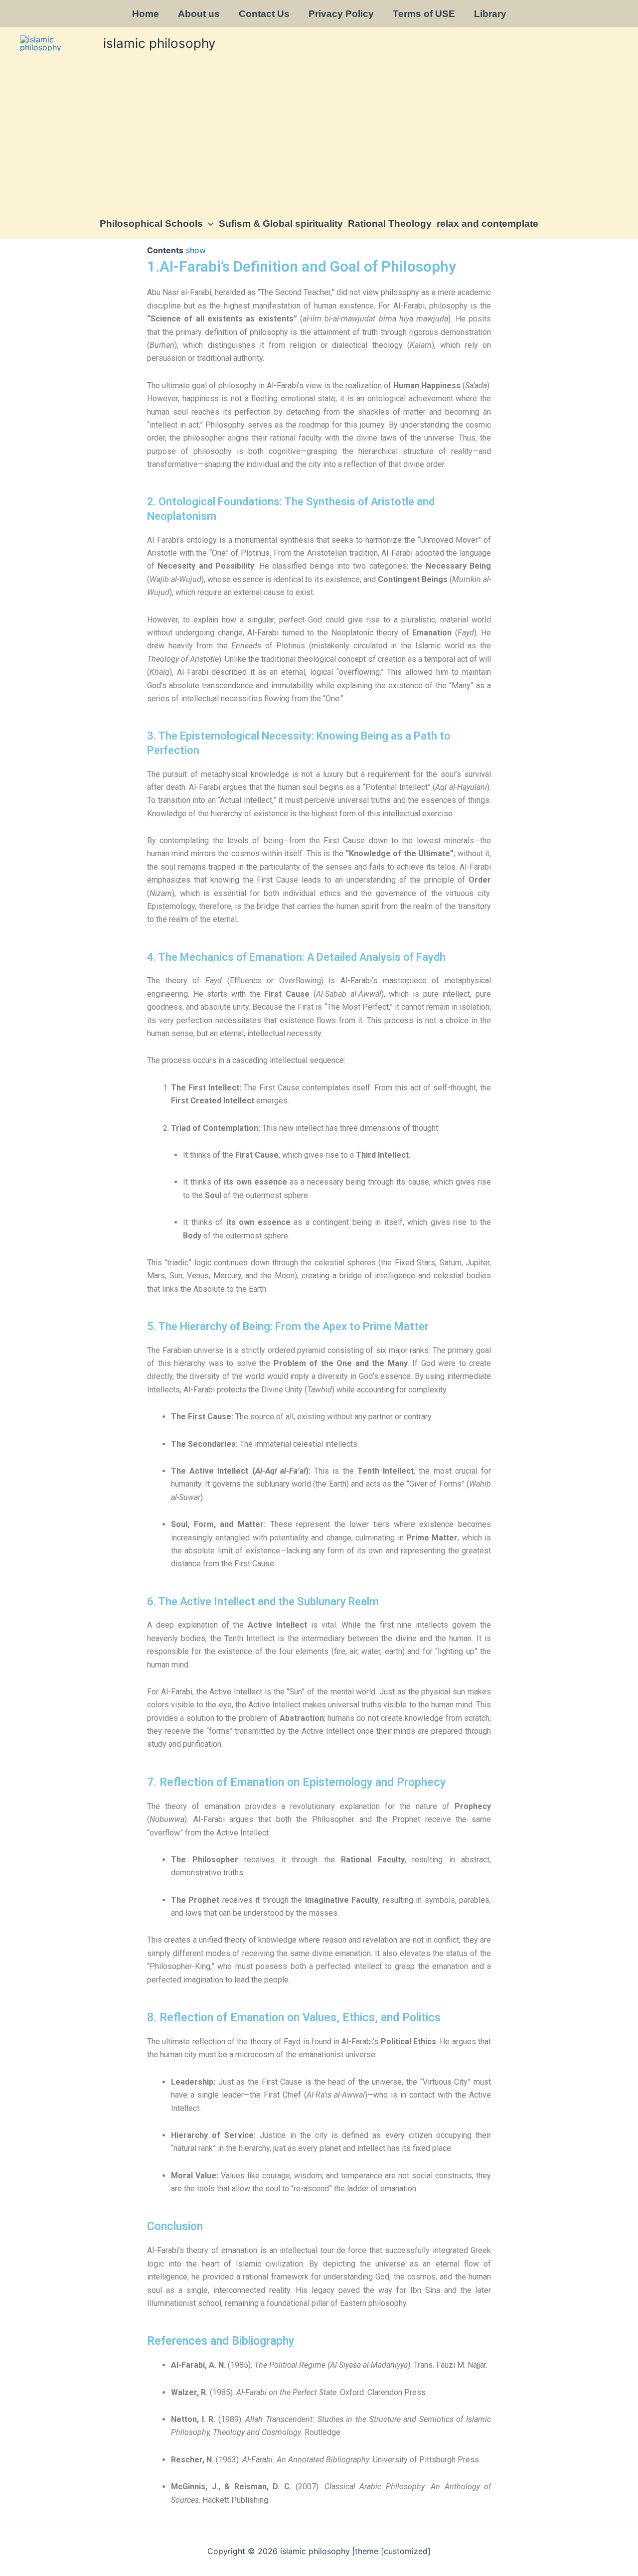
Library (490, 14)
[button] (208, 224)
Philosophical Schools (151, 224)
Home (146, 14)
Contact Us (264, 14)
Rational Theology (390, 224)
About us (199, 14)
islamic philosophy (159, 43)
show (196, 250)
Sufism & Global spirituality (281, 224)
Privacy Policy (341, 14)
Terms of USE (424, 14)
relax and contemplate (487, 224)
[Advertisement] (319, 134)
